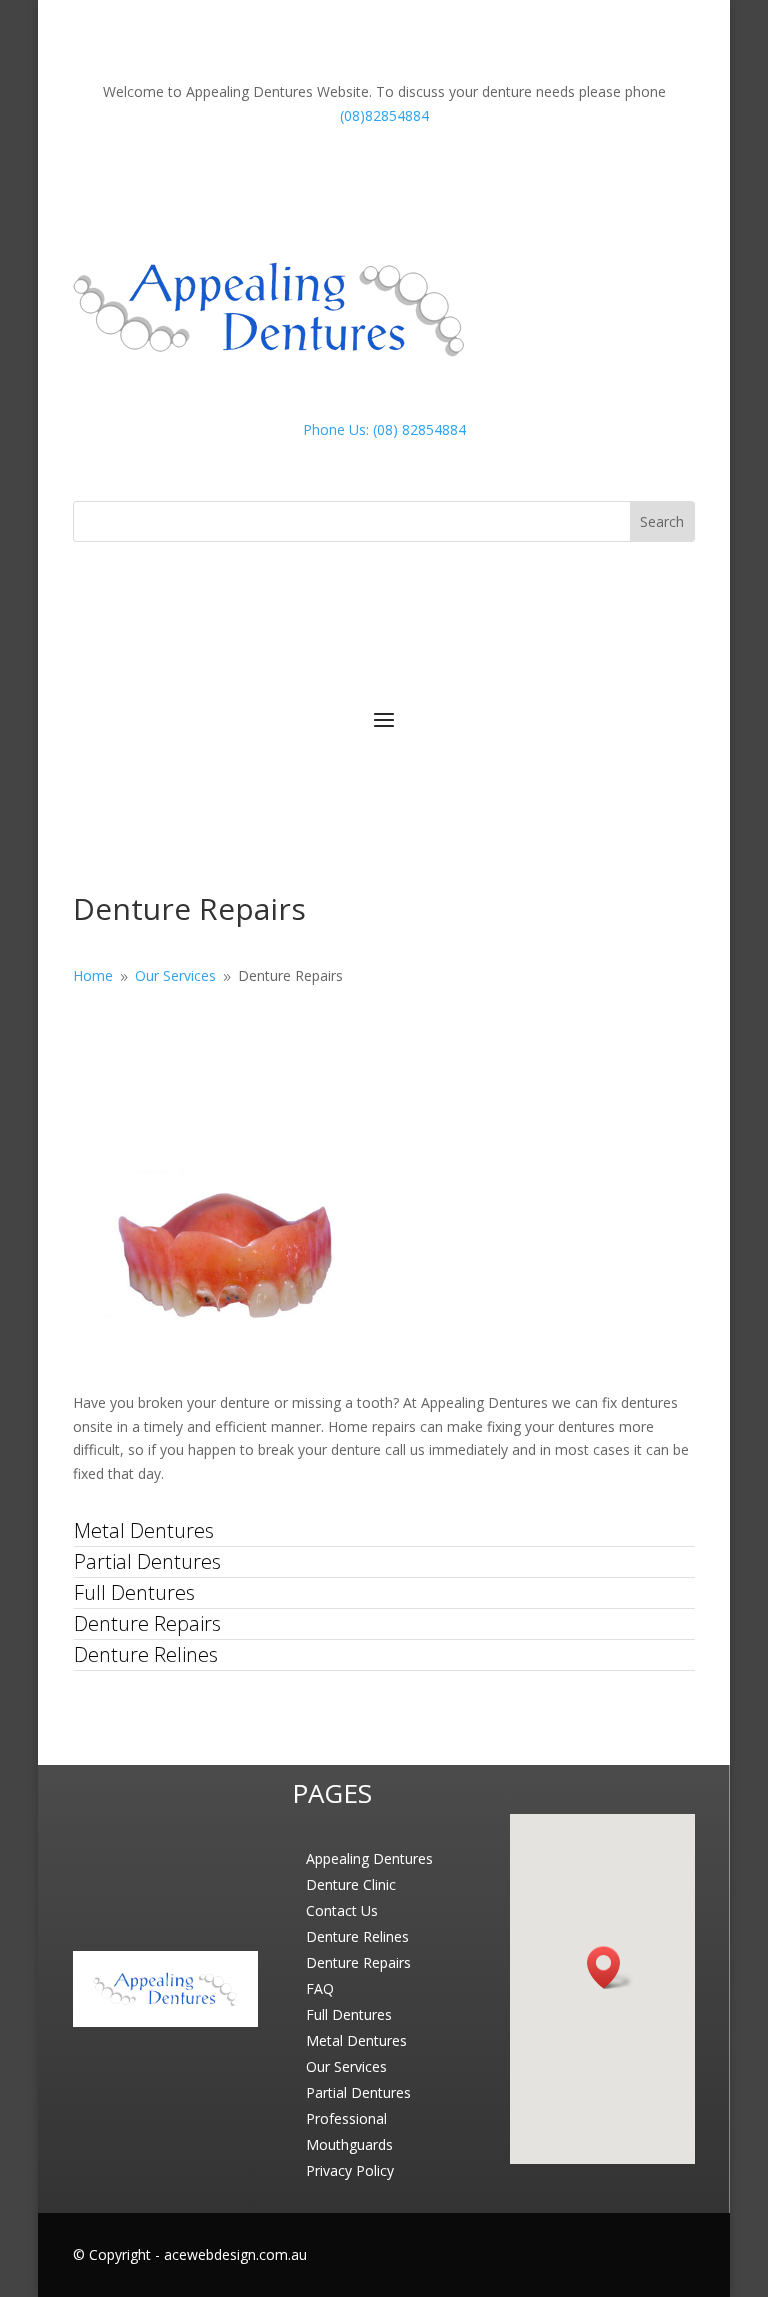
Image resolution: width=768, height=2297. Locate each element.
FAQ (320, 1988)
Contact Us (342, 1910)
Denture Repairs (147, 1623)
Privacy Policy (350, 2170)
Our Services (346, 2066)
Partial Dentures (147, 1561)
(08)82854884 (384, 115)
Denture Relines (146, 1654)
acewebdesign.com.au (235, 2254)
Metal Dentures (144, 1530)
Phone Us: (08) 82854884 (384, 429)
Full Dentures (134, 1592)
